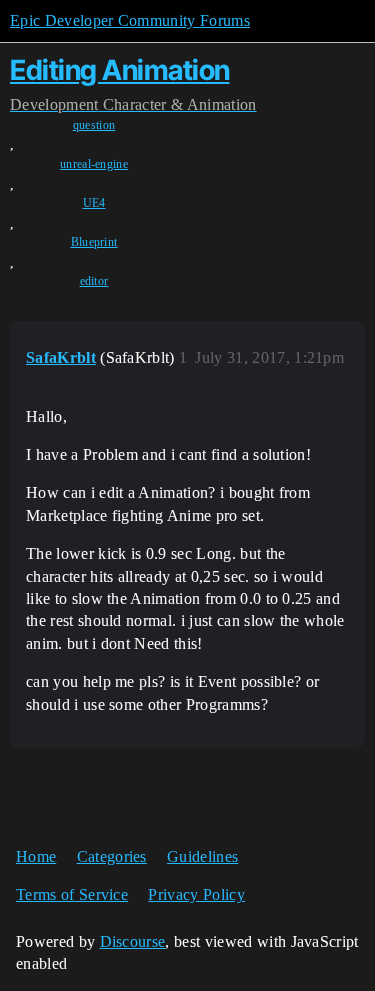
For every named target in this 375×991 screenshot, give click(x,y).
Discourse (133, 941)
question (94, 125)
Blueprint (94, 242)
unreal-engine (94, 164)
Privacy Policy (196, 894)
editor (94, 281)
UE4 (94, 203)
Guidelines (202, 856)
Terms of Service (72, 894)
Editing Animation (120, 70)
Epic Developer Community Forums (130, 20)
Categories (112, 856)
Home (36, 856)
